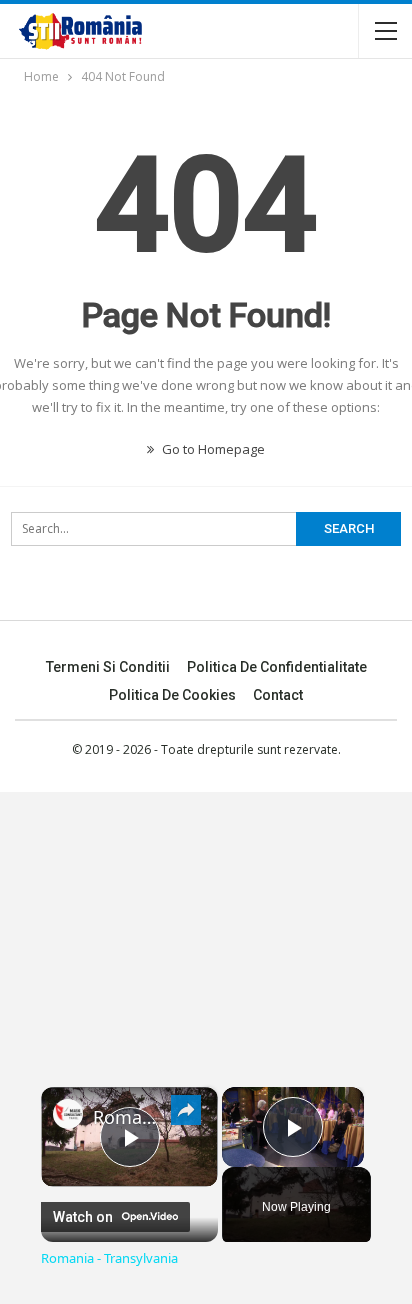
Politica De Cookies (172, 695)
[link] (68, 1114)
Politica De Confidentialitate (277, 667)
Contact (278, 695)
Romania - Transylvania (129, 1117)
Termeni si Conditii (108, 667)
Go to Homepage (212, 449)
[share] (186, 1109)
